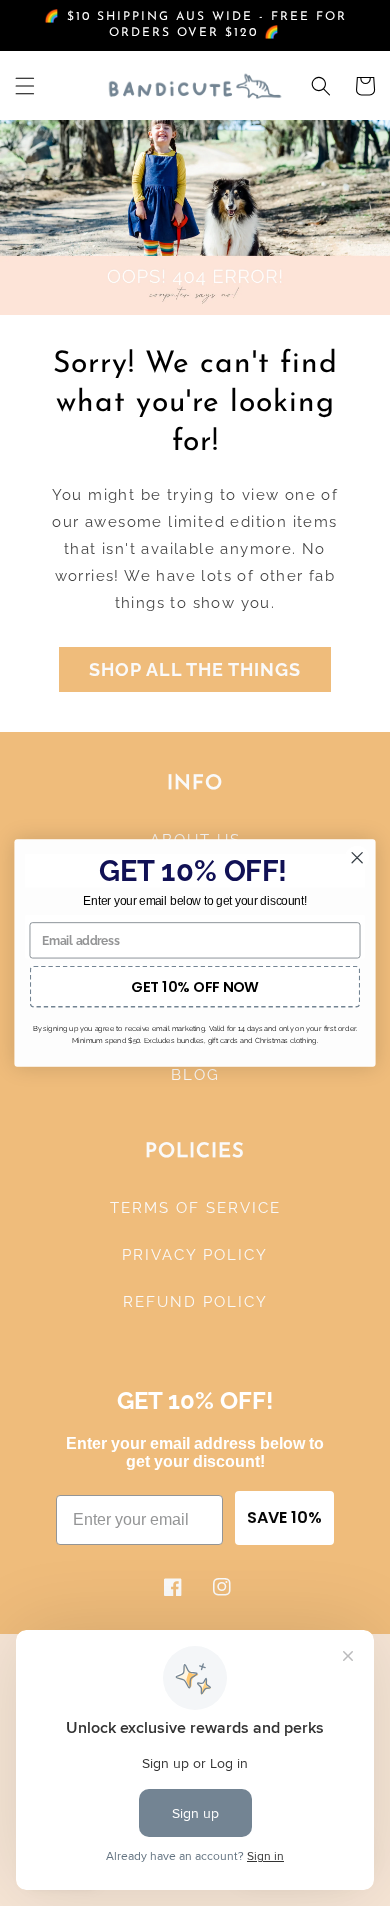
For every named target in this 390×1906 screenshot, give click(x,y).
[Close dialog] (357, 857)
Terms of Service (195, 1208)
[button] (25, 86)
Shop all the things (195, 669)
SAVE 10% (284, 1517)
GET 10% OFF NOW (195, 986)
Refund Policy (195, 1302)
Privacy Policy (195, 1255)
